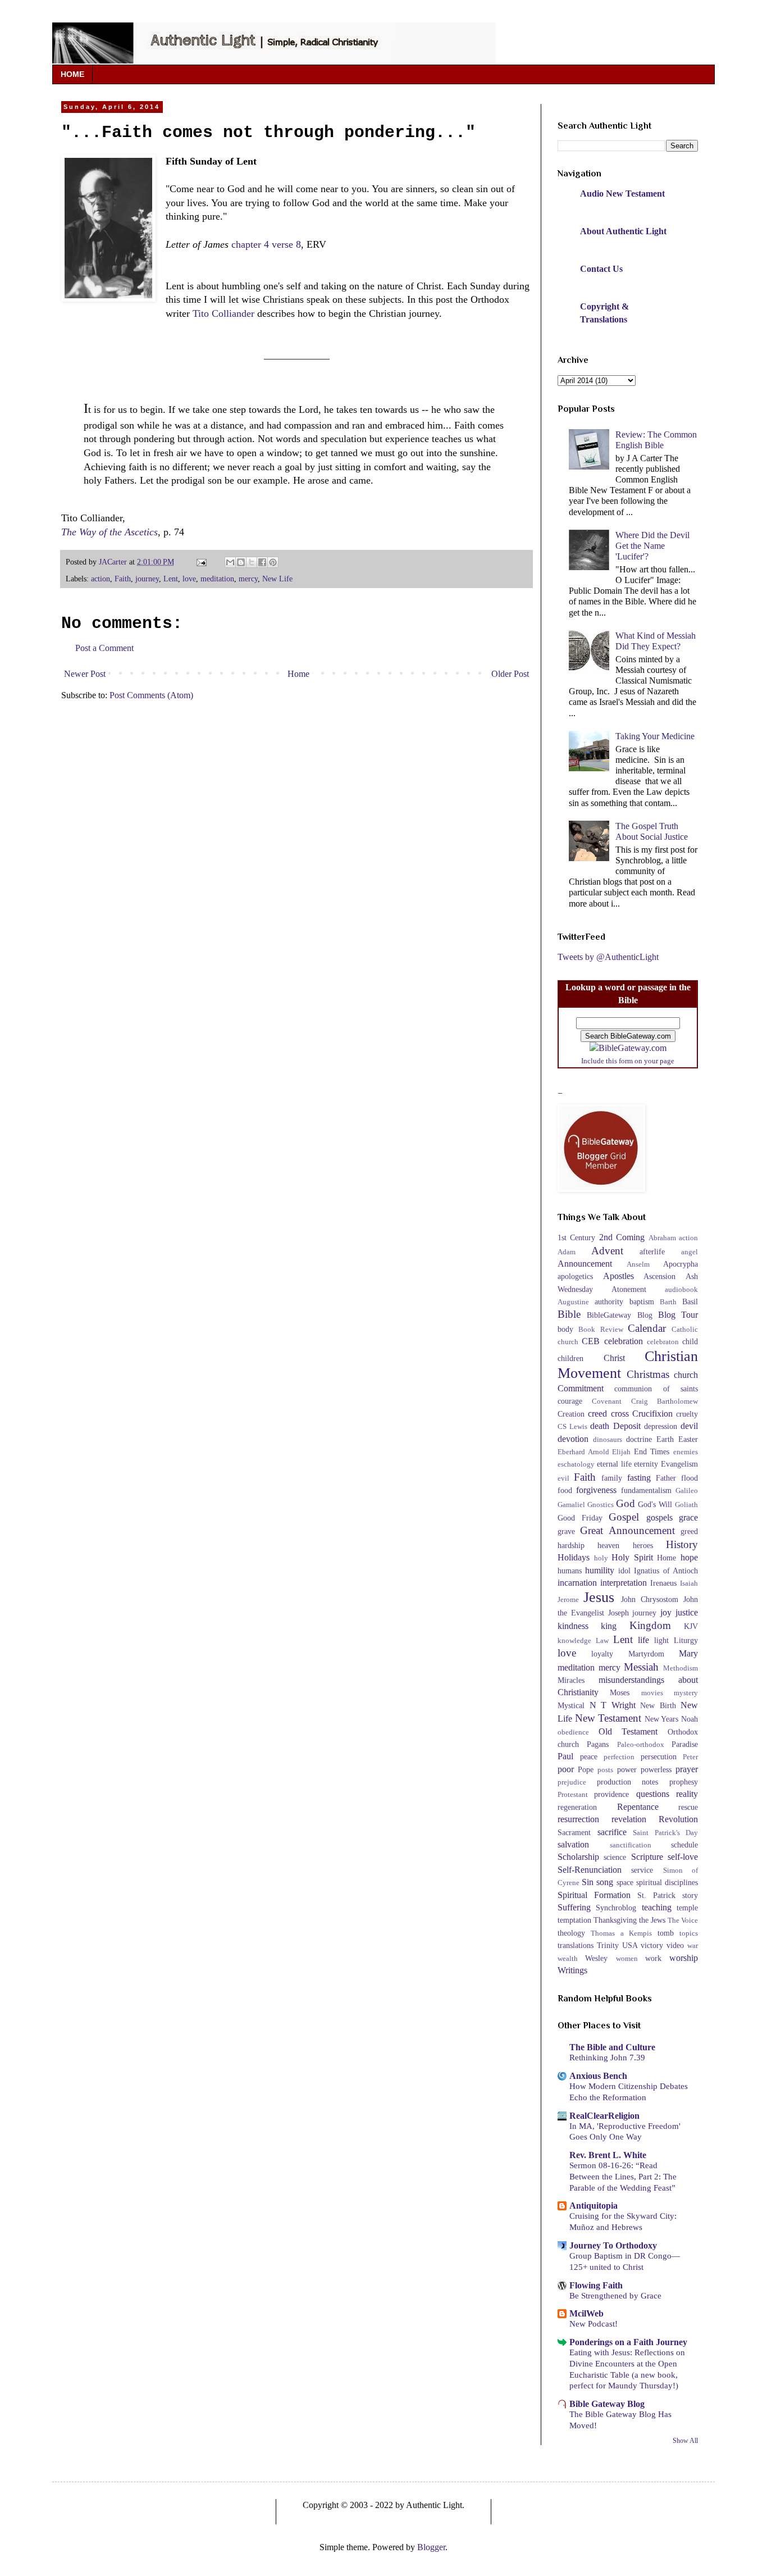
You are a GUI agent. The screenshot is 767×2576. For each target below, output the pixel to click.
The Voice (683, 1920)
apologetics (575, 1276)
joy (666, 1612)
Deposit (627, 1426)
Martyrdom (646, 1654)
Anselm (638, 1264)
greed (689, 1531)
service (642, 1870)
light (661, 1640)
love (189, 579)
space (625, 1882)
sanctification (631, 1845)
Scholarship (578, 1857)
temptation (574, 1920)
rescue (688, 1807)
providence (611, 1794)
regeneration (577, 1807)
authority (609, 1301)
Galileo (687, 1491)
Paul (565, 1756)
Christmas (648, 1374)
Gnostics (601, 1505)
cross (620, 1414)
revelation (629, 1819)
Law (602, 1641)
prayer (687, 1769)
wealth (568, 1959)
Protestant (573, 1795)
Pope (586, 1769)
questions (653, 1794)
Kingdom (650, 1625)
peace (589, 1756)
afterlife (652, 1251)
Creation (571, 1414)
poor (566, 1769)
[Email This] (230, 562)
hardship (571, 1545)
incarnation (577, 1583)
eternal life (614, 1464)
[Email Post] (201, 562)
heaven (608, 1545)
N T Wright (613, 1705)
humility (600, 1570)
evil (563, 1478)
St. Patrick (656, 1895)
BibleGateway (609, 1315)
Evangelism (679, 1464)
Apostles (618, 1276)
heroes (643, 1545)
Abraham (662, 1238)
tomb (666, 1933)
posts (605, 1770)
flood (690, 1478)
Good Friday (580, 1518)
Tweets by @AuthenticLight (608, 957)
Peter (690, 1757)
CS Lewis (572, 1427)
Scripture (647, 1857)
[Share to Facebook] (262, 562)
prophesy (684, 1782)
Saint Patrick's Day (665, 1833)
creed (597, 1414)
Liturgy (686, 1640)
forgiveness (596, 1490)
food (565, 1490)
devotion (573, 1439)
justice (687, 1612)
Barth (668, 1302)
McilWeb (586, 2313)
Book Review (601, 1330)
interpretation (624, 1583)
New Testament (608, 1718)
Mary (688, 1653)
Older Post (510, 674)
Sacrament (574, 1832)
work (653, 1958)
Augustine (573, 1302)
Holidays (574, 1557)
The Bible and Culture (612, 2047)
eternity (646, 1464)
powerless (656, 1769)
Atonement (629, 1289)
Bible (569, 1314)
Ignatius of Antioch (666, 1571)
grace (688, 1517)
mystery (686, 1693)
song (605, 1882)
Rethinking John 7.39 (607, 2057)
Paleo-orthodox (641, 1745)
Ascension (659, 1276)
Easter (688, 1439)
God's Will (655, 1504)
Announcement (585, 1264)
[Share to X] (252, 562)
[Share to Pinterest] (273, 562)
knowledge (574, 1641)
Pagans (598, 1744)
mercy (248, 579)
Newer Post (85, 674)
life (643, 1640)
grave (566, 1531)
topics (689, 1933)
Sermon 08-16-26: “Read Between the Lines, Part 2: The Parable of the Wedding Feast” (623, 2176)
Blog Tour (678, 1315)
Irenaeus (663, 1583)
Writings (572, 1970)
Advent (607, 1251)
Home (298, 674)
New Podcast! (593, 2324)
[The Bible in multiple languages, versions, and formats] (628, 1048)
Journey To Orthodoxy (613, 2245)
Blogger (431, 2547)
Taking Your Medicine (655, 736)
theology (571, 1933)
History (682, 1544)
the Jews (652, 1920)
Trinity (608, 1945)
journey (147, 579)
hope (689, 1557)
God (626, 1503)
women (627, 1959)
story (690, 1895)
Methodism (681, 1668)
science (615, 1857)
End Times (652, 1451)
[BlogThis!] (241, 562)
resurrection (578, 1819)
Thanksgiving (615, 1920)
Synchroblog (616, 1908)
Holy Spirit (632, 1557)
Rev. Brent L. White (608, 2155)
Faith (123, 579)
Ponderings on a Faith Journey (628, 2342)
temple (687, 1908)
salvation (573, 1844)
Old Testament (628, 1731)
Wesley (596, 1958)
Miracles (571, 1680)
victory (652, 1945)
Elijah (621, 1452)
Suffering (574, 1907)
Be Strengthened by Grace (615, 2295)
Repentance (638, 1807)
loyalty (602, 1654)
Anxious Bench (598, 2076)
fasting (639, 1478)
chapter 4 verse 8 (266, 244)
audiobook (681, 1290)
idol (624, 1571)
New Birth (658, 1705)
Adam (567, 1252)
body (565, 1329)
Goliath (686, 1505)
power (627, 1769)
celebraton (663, 1342)
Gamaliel (571, 1505)
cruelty (687, 1414)
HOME (72, 74)
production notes (628, 1782)
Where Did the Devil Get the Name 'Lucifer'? (652, 546)
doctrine (639, 1439)
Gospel (624, 1517)
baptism (642, 1301)
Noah (690, 1719)
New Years (662, 1719)
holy (601, 1558)
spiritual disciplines (667, 1882)
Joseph (618, 1613)
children (570, 1358)
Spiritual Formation (594, 1895)
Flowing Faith (596, 2285)
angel (690, 1252)
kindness (573, 1626)
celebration (624, 1341)
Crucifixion (652, 1414)
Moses (620, 1692)
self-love (683, 1857)
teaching (657, 1907)
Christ (614, 1358)
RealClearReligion (604, 2116)
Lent (171, 579)
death (600, 1426)
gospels (659, 1517)
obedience (573, 1732)
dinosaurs (608, 1440)
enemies (686, 1452)
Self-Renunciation (590, 1870)
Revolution (678, 1819)
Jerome (568, 1600)
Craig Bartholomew (665, 1401)
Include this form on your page (628, 1061)
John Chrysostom (650, 1599)
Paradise (685, 1744)
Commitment (581, 1388)
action (101, 579)
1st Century (576, 1237)
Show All (685, 2441)
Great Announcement (627, 1530)
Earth (665, 1439)
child (690, 1341)
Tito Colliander (223, 313)
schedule (684, 1845)
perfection (619, 1757)
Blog (645, 1315)
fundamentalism (646, 1490)
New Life (277, 579)
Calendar (647, 1328)
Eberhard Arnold (583, 1452)
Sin (588, 1882)
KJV (691, 1626)
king (609, 1626)
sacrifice (612, 1832)
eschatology (576, 1464)
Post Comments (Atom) (151, 695)
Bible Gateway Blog (607, 2404)
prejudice (572, 1782)
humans (570, 1571)
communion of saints (656, 1389)
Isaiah (689, 1583)
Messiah (641, 1667)
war (693, 1946)
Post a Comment (104, 648)
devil (689, 1426)
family (612, 1478)
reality (687, 1794)
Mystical (571, 1705)
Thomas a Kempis (621, 1933)
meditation (217, 579)
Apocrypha (681, 1264)
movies (652, 1693)
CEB (591, 1341)
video (675, 1945)
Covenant (607, 1401)
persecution (659, 1756)
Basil (690, 1301)
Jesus (599, 1597)
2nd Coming (622, 1237)
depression (661, 1426)
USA (630, 1945)
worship (684, 1958)
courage (570, 1401)
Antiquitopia (593, 2206)
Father (666, 1478)
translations (576, 1945)
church (686, 1375)
